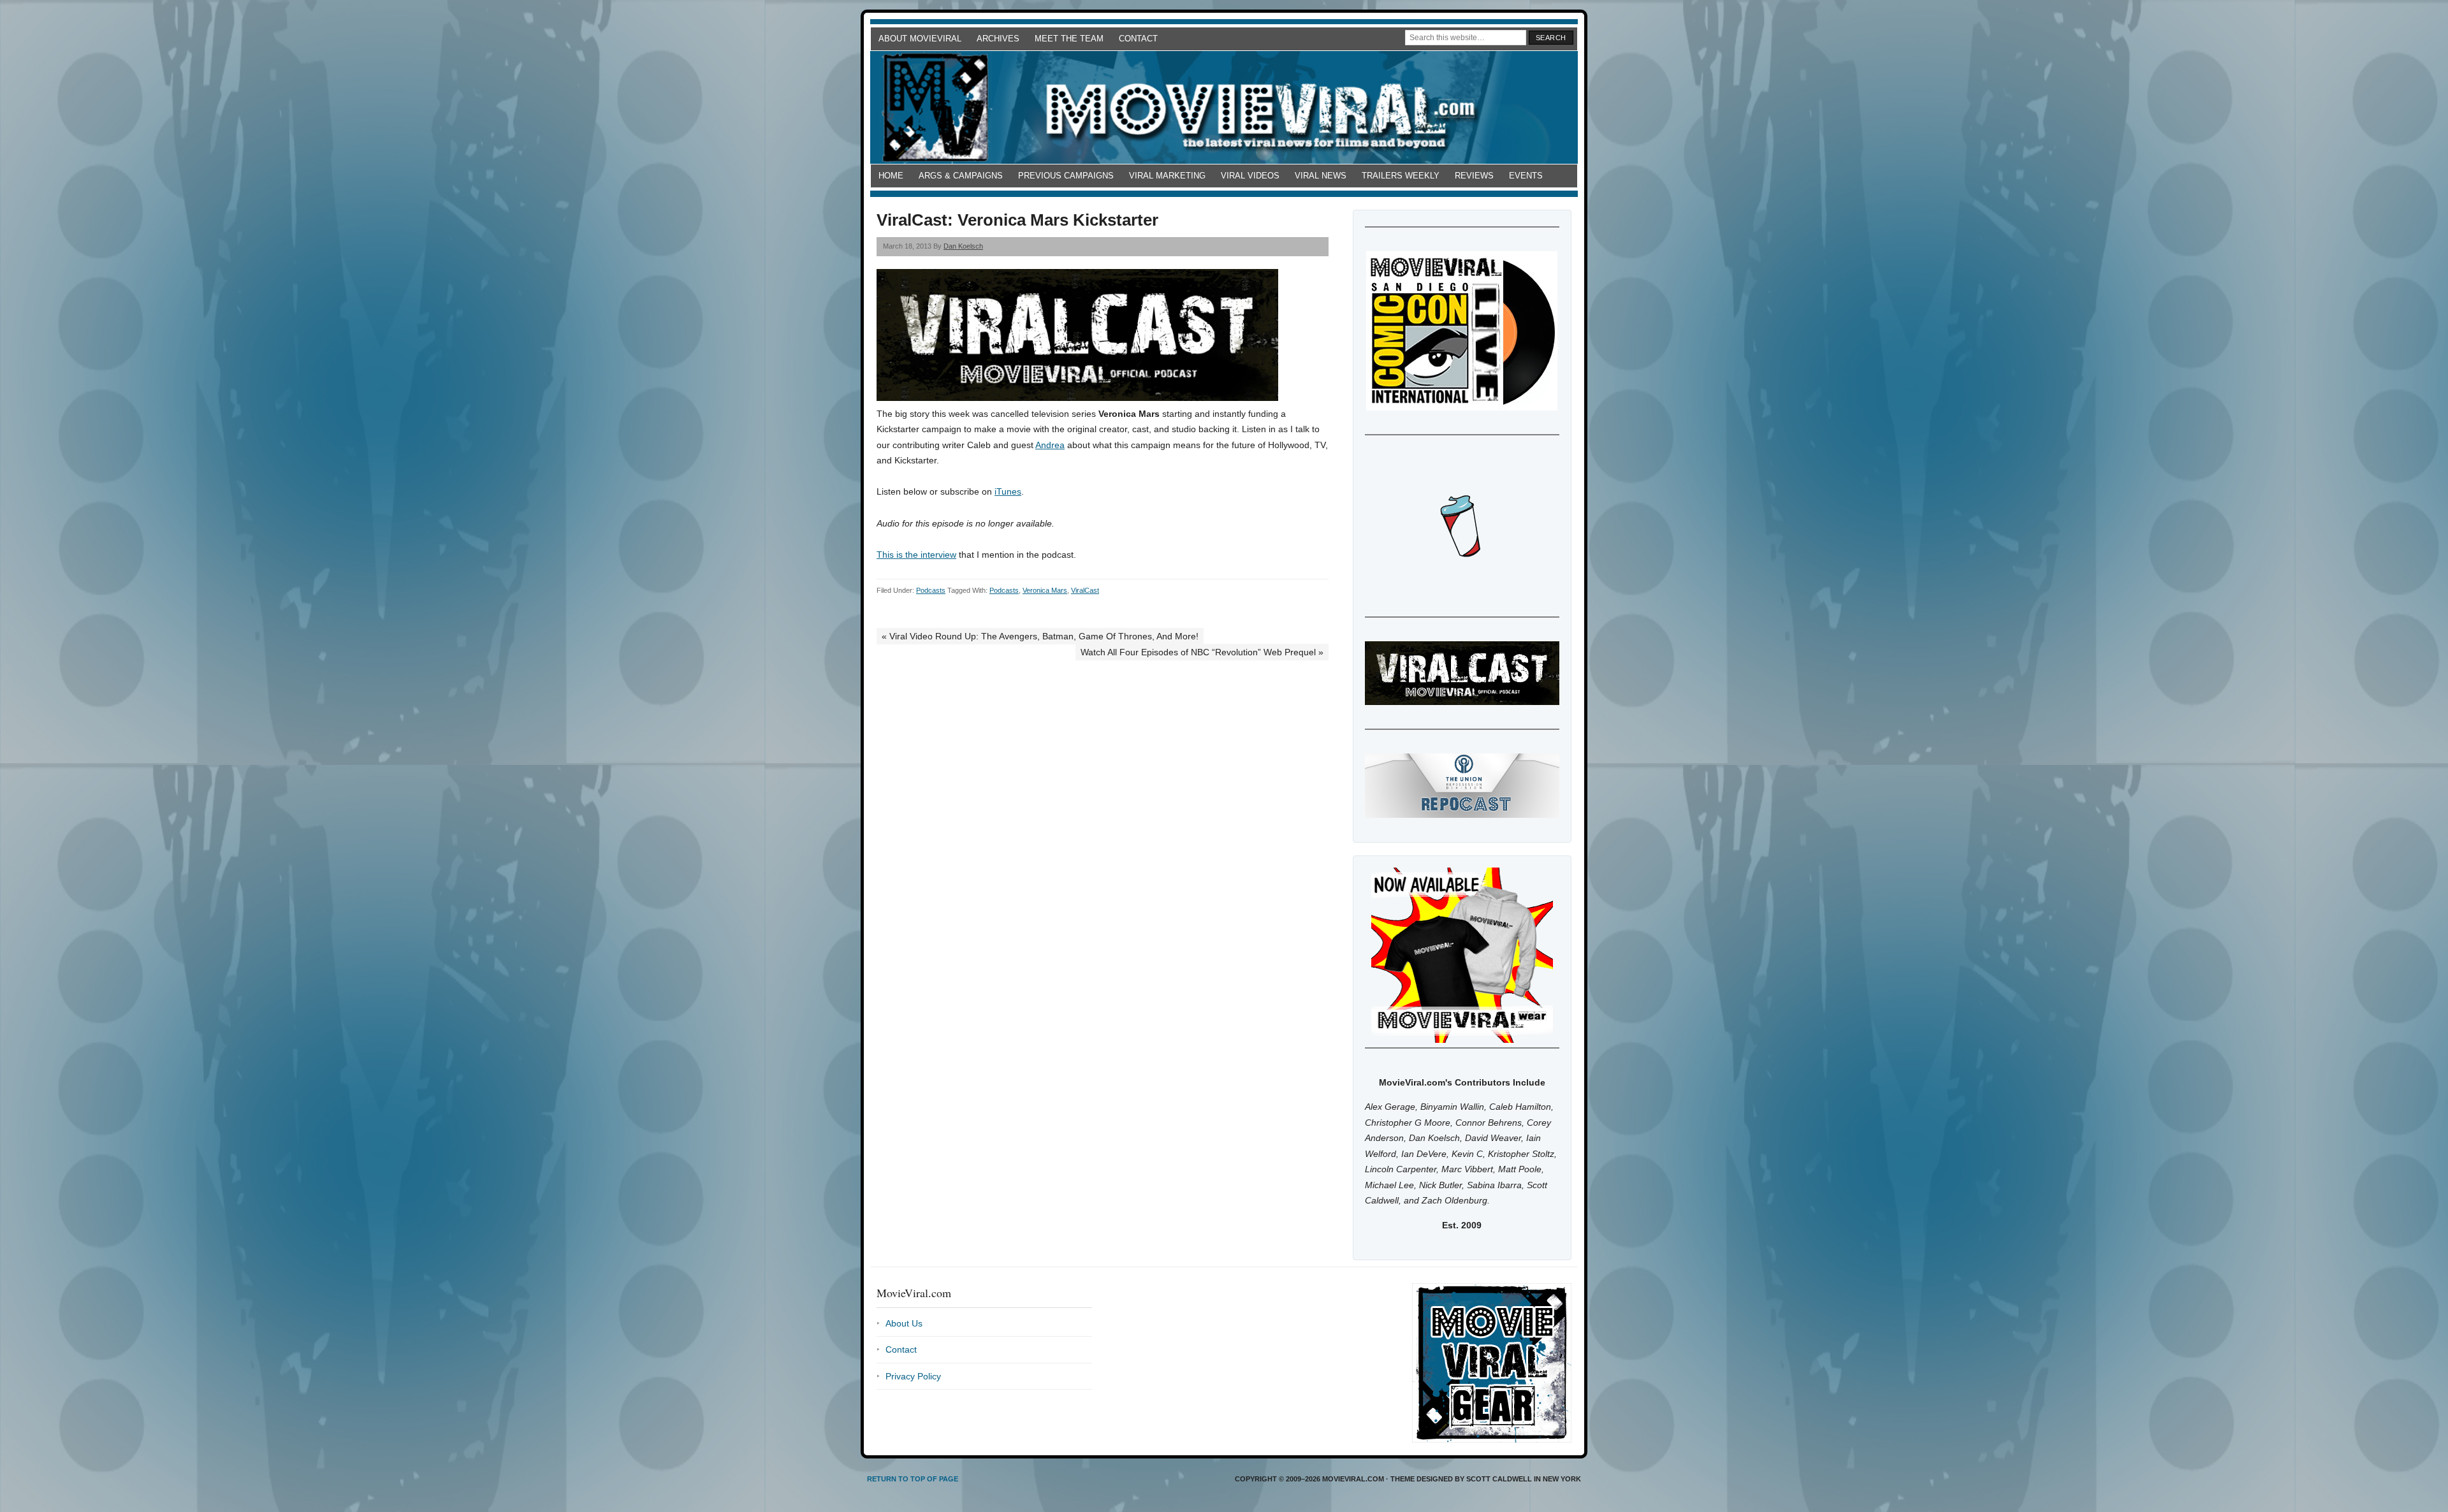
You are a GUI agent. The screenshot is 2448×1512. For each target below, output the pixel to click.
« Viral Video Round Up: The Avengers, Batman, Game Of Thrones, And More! (1040, 636)
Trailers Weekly (1401, 176)
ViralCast (1085, 590)
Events (1526, 176)
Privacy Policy (913, 1376)
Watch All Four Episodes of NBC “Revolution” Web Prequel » (1202, 652)
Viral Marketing (1167, 176)
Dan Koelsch (963, 246)
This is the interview (916, 555)
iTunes (1008, 491)
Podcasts (931, 590)
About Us (904, 1323)
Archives (998, 39)
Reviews (1474, 176)
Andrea (1050, 445)
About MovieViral (920, 39)
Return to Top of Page (913, 1479)
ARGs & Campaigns (961, 176)
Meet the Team (1069, 39)
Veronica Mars (1045, 590)
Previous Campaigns (1066, 176)
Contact (1138, 39)
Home (891, 176)
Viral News (1321, 176)
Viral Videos (1250, 176)
